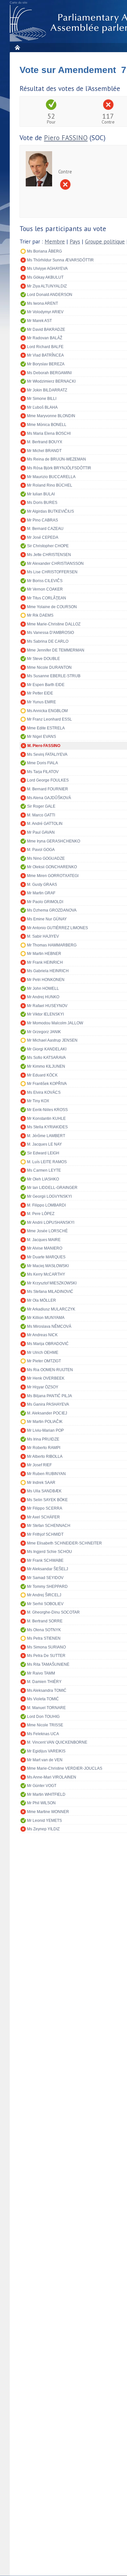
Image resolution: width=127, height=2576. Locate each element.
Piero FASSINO (66, 138)
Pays (75, 242)
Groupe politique (105, 242)
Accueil (17, 47)
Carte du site (19, 3)
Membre (55, 242)
